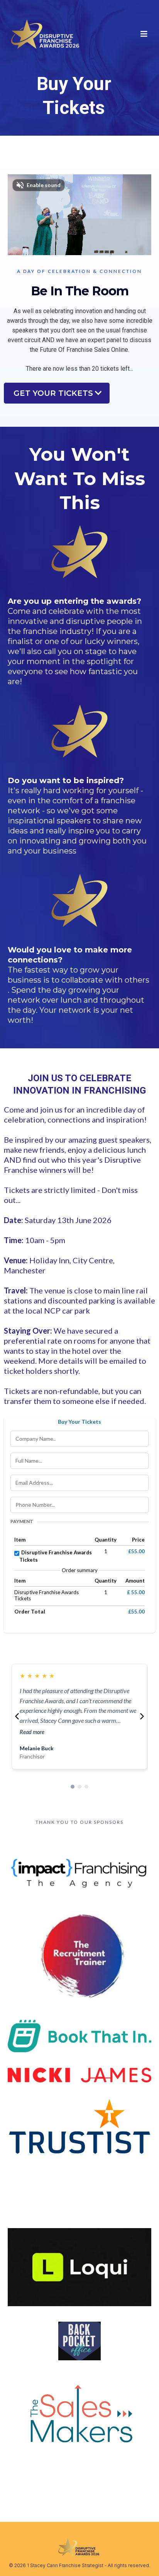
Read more (32, 1732)
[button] (143, 34)
